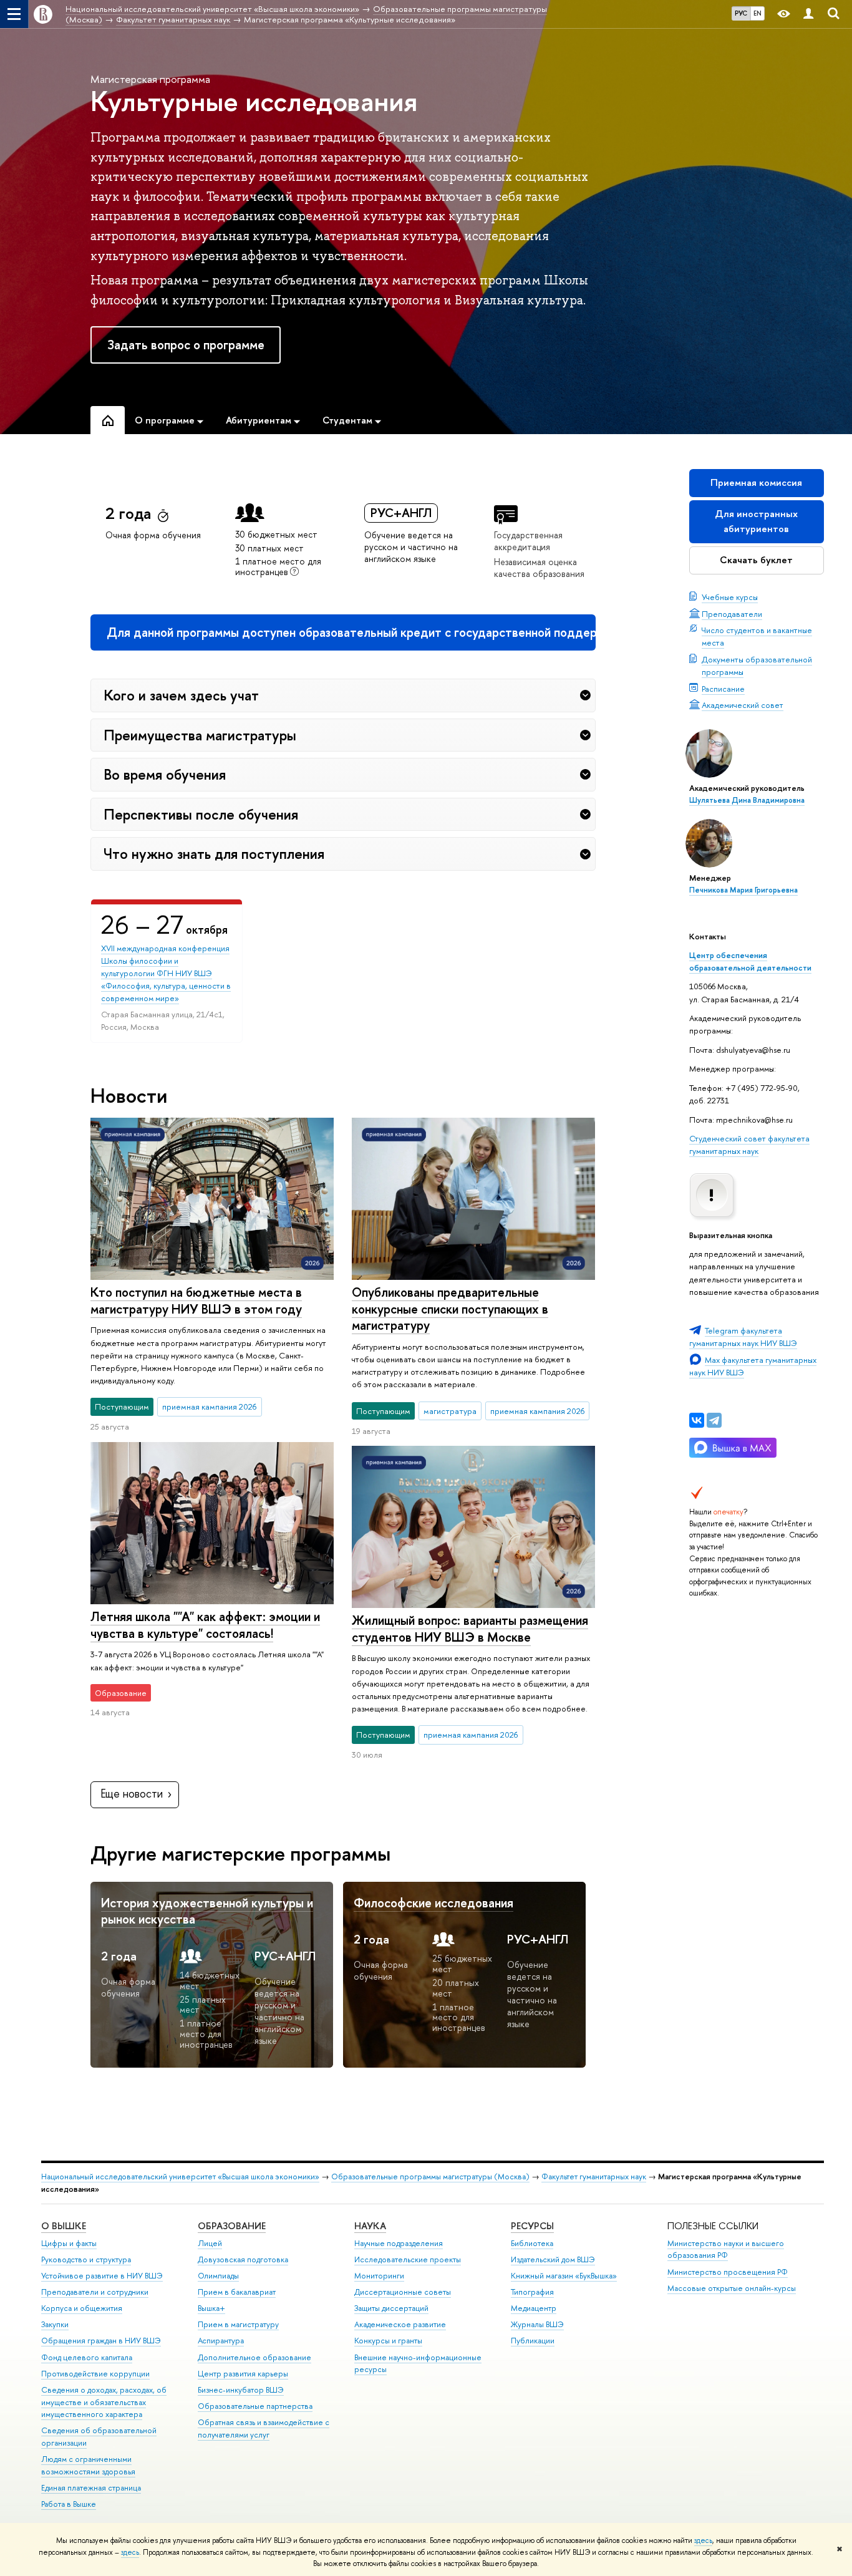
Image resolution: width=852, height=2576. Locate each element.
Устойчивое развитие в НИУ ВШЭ (102, 2276)
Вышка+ (211, 2308)
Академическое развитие (400, 2324)
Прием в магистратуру (238, 2324)
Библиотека (532, 2243)
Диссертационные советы (403, 2292)
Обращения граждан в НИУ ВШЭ (101, 2341)
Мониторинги (379, 2276)
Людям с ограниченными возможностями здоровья (88, 2465)
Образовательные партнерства (255, 2406)
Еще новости (132, 1794)
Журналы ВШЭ (537, 2324)
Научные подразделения (399, 2243)
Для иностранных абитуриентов (756, 521)
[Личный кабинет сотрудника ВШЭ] (808, 14)
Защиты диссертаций (391, 2308)
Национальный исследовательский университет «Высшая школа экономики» (180, 2177)
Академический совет (743, 705)
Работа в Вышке (69, 2504)
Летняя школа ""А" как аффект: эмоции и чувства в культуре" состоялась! (205, 1625)
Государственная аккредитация (528, 541)
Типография (532, 2292)
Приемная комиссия (756, 482)
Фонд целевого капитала (87, 2357)
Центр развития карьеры (243, 2374)
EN (758, 13)
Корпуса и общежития (82, 2308)
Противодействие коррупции (95, 2374)
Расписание (723, 689)
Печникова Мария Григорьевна (743, 890)
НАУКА (370, 2226)
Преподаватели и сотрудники (95, 2292)
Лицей (210, 2243)
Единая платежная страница (91, 2488)
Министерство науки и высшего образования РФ (726, 2249)
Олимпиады (218, 2276)
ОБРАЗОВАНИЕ (232, 2226)
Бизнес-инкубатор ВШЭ (241, 2390)
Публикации (533, 2341)
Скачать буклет (756, 560)
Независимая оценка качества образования (539, 568)
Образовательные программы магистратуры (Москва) (430, 2177)
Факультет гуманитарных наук (594, 2177)
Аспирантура (221, 2341)
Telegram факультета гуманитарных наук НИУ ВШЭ (743, 1337)
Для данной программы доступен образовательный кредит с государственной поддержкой (351, 632)
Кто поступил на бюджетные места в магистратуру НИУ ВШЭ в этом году (196, 1300)
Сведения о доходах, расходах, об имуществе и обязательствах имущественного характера (104, 2402)
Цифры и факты (69, 2243)
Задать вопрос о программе (186, 345)
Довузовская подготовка (243, 2259)
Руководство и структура (86, 2259)
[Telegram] (714, 1420)
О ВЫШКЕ (64, 2226)
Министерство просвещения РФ (728, 2272)
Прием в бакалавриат (237, 2292)
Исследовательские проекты (408, 2259)
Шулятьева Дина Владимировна (747, 800)
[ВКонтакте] (697, 1420)
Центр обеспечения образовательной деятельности (750, 961)
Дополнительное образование (254, 2357)
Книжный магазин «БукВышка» (564, 2276)
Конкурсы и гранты (388, 2341)
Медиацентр (534, 2308)
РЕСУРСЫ (532, 2226)
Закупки (55, 2324)
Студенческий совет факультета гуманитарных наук (749, 1145)
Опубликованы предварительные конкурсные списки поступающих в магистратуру (450, 1309)
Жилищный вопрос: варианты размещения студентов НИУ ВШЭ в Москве (470, 1629)
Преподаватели (732, 614)
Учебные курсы (730, 597)
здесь (703, 2540)
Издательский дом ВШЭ (553, 2259)
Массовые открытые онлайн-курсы (732, 2288)
